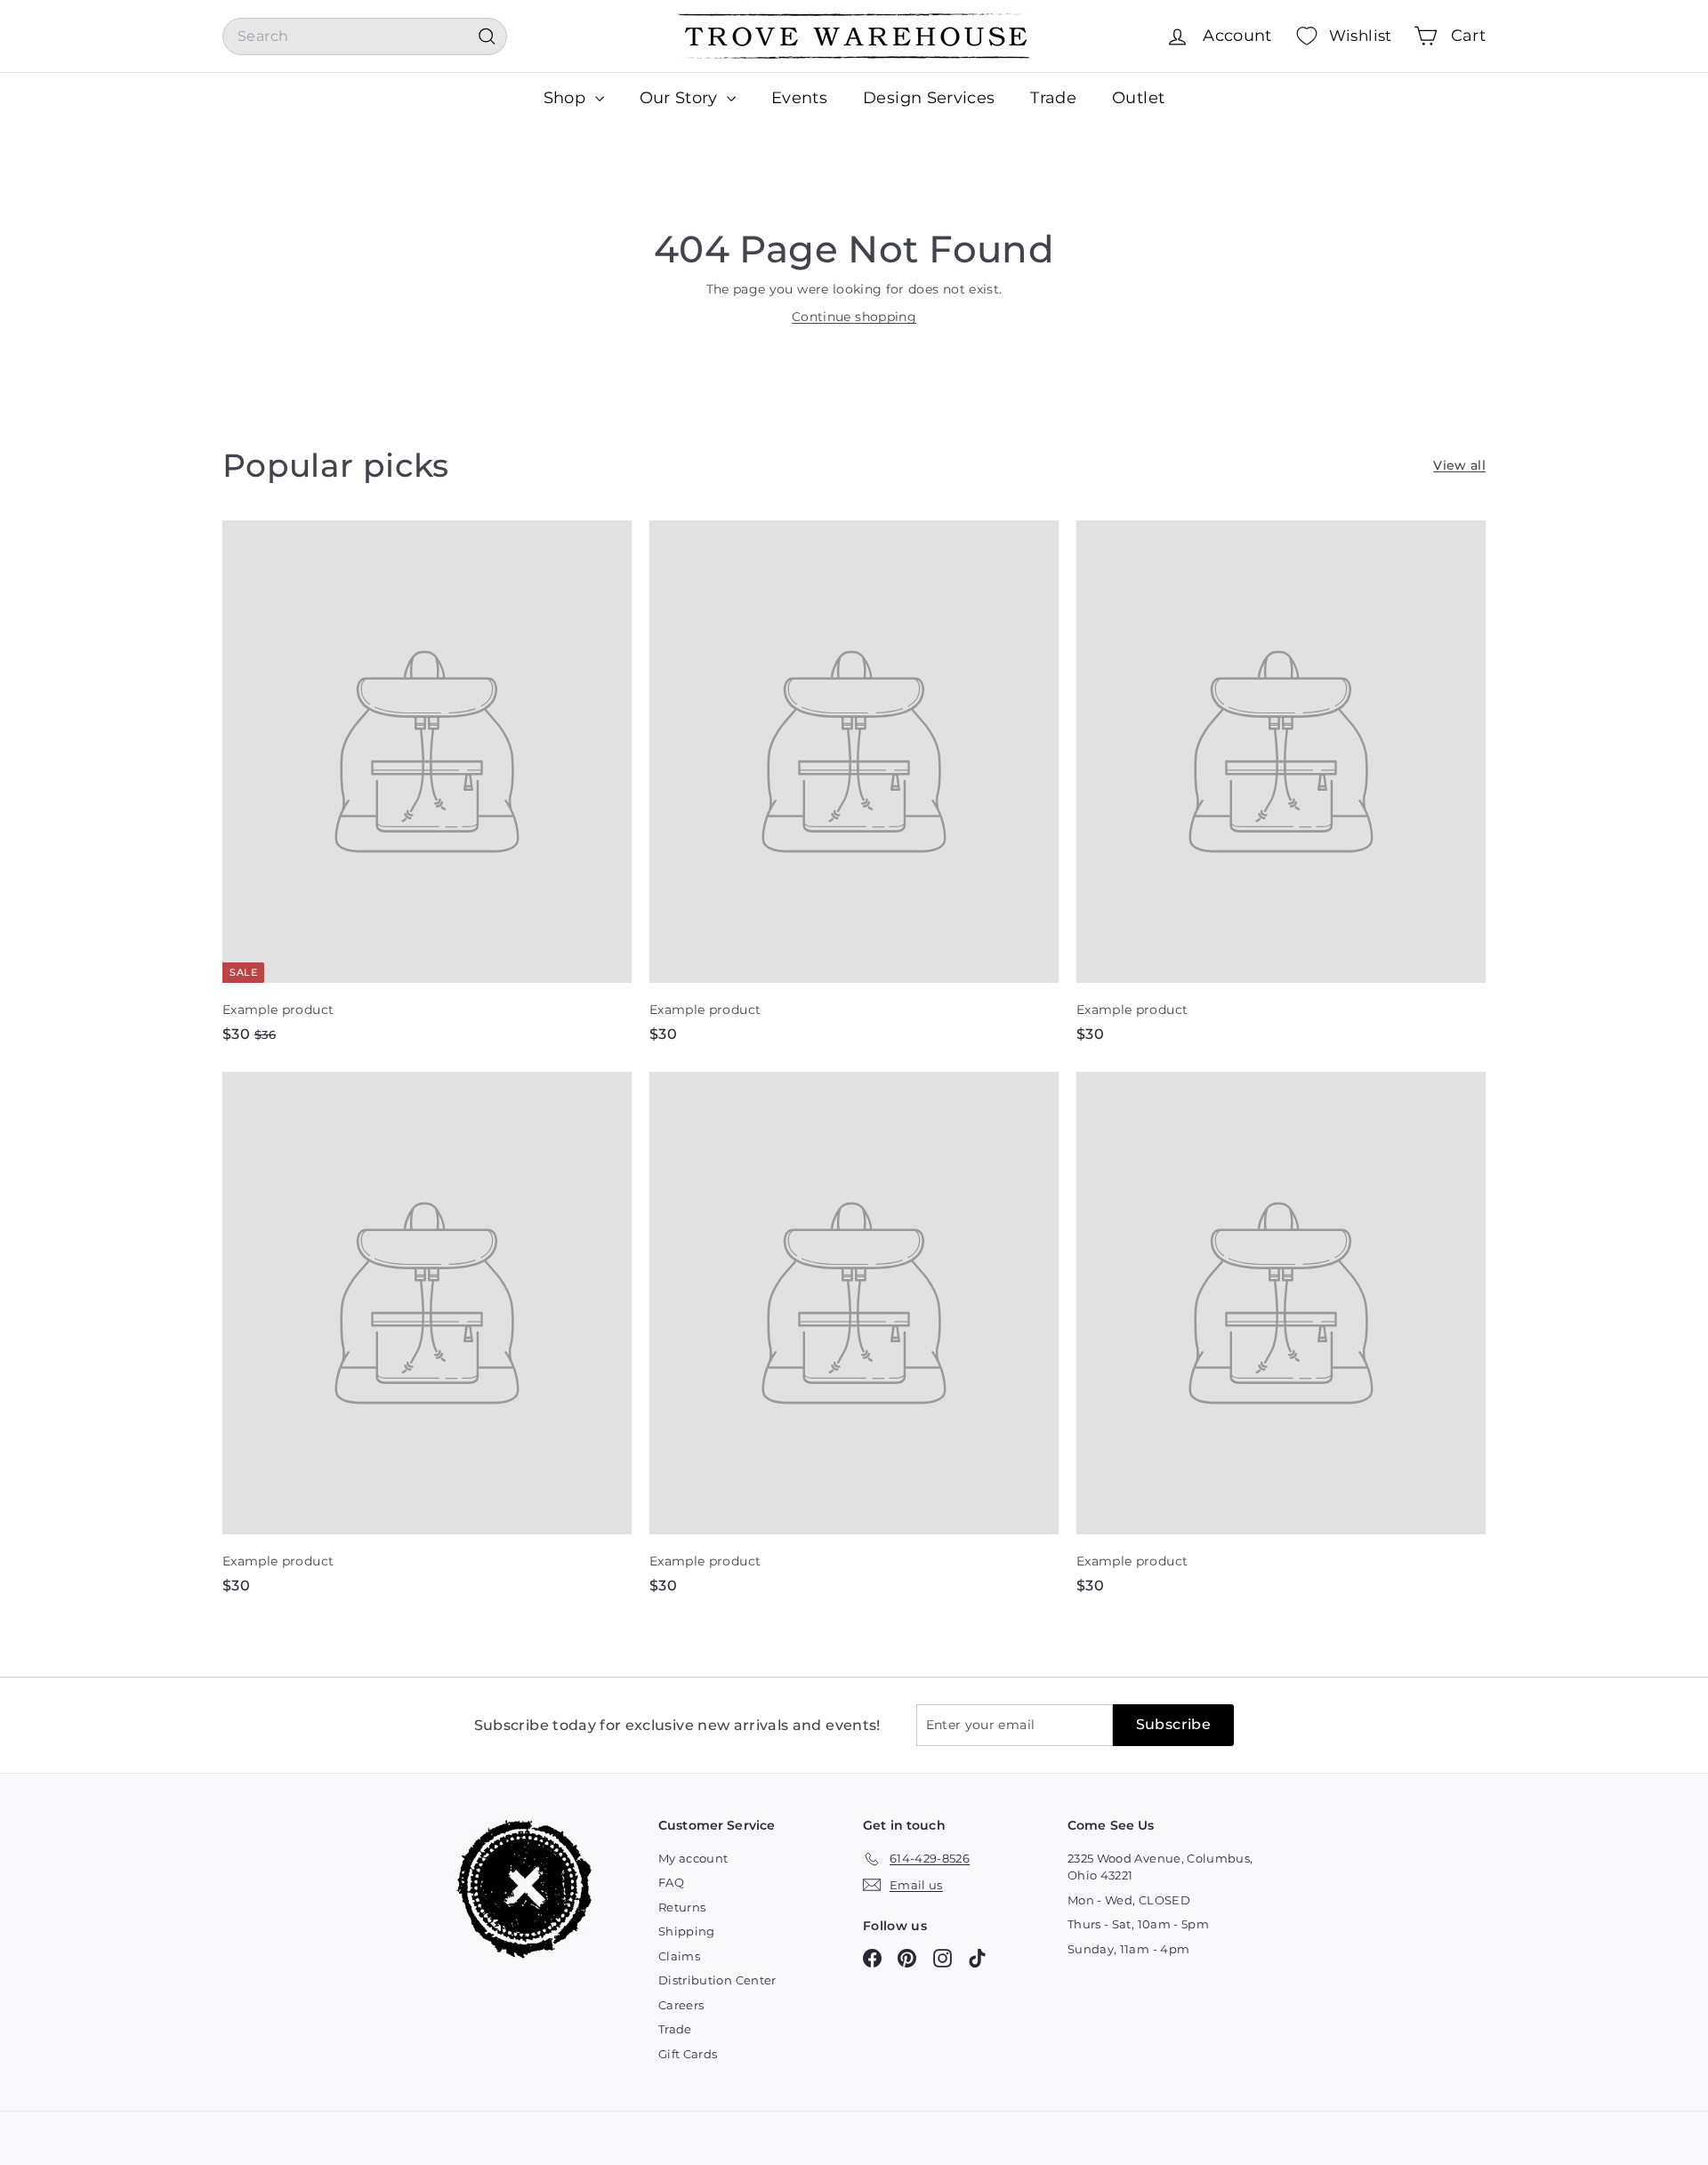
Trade (1053, 98)
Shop (567, 98)
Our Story (681, 98)
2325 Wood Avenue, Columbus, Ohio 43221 (1160, 1867)
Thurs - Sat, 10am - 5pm (1138, 1924)
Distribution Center (717, 1980)
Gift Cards (688, 2054)
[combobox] (365, 36)
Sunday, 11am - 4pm (1128, 1949)
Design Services (929, 98)
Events (799, 98)
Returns (682, 1907)
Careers (681, 2005)
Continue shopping (854, 317)
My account (693, 1858)
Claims (679, 1956)
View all (1459, 465)
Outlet (1138, 98)
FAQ (671, 1882)
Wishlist (1361, 36)
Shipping (687, 1931)
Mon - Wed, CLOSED (1129, 1900)
